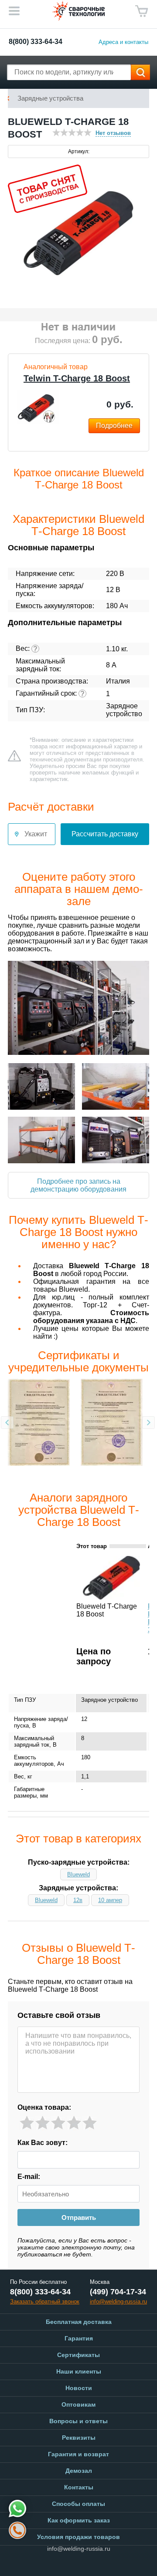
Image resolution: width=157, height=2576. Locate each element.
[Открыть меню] (14, 11)
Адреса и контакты (123, 42)
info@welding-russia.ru (79, 2549)
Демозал (79, 2471)
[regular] (58, 2123)
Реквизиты (79, 2438)
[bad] (27, 2123)
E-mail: (29, 2177)
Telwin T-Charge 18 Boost (77, 378)
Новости (79, 2388)
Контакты (79, 2487)
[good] (74, 2123)
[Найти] (140, 72)
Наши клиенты (79, 2371)
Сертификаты (78, 2355)
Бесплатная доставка (79, 2322)
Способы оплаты (78, 2504)
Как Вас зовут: (43, 2143)
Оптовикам (78, 2404)
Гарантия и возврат (78, 2454)
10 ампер (110, 1900)
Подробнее (114, 426)
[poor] (43, 2123)
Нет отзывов (113, 133)
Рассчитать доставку (105, 834)
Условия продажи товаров (78, 2537)
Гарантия (79, 2338)
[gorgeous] (90, 2123)
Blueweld (78, 1874)
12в (78, 1900)
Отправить (79, 2217)
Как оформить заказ (79, 2520)
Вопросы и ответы (78, 2421)
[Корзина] (142, 11)
